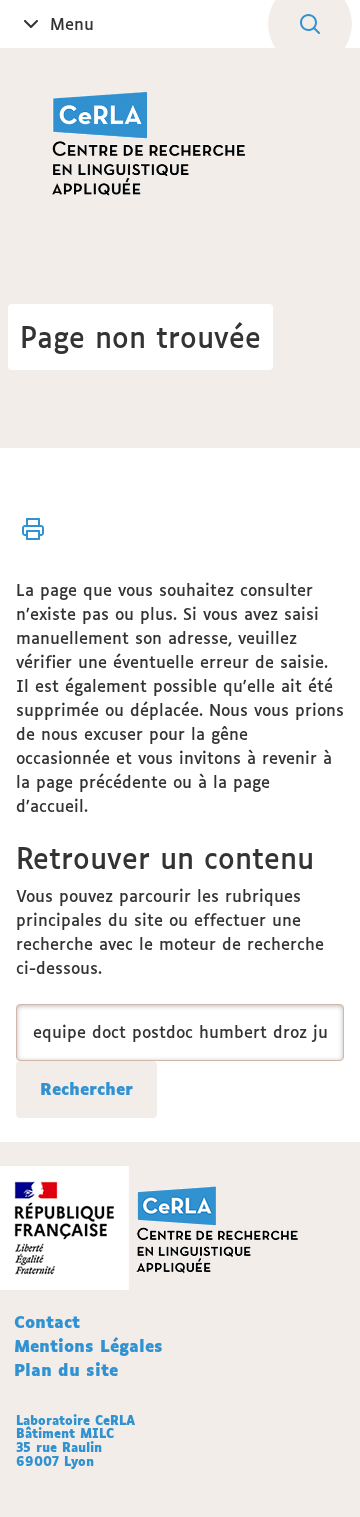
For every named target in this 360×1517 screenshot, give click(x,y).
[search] (180, 1032)
